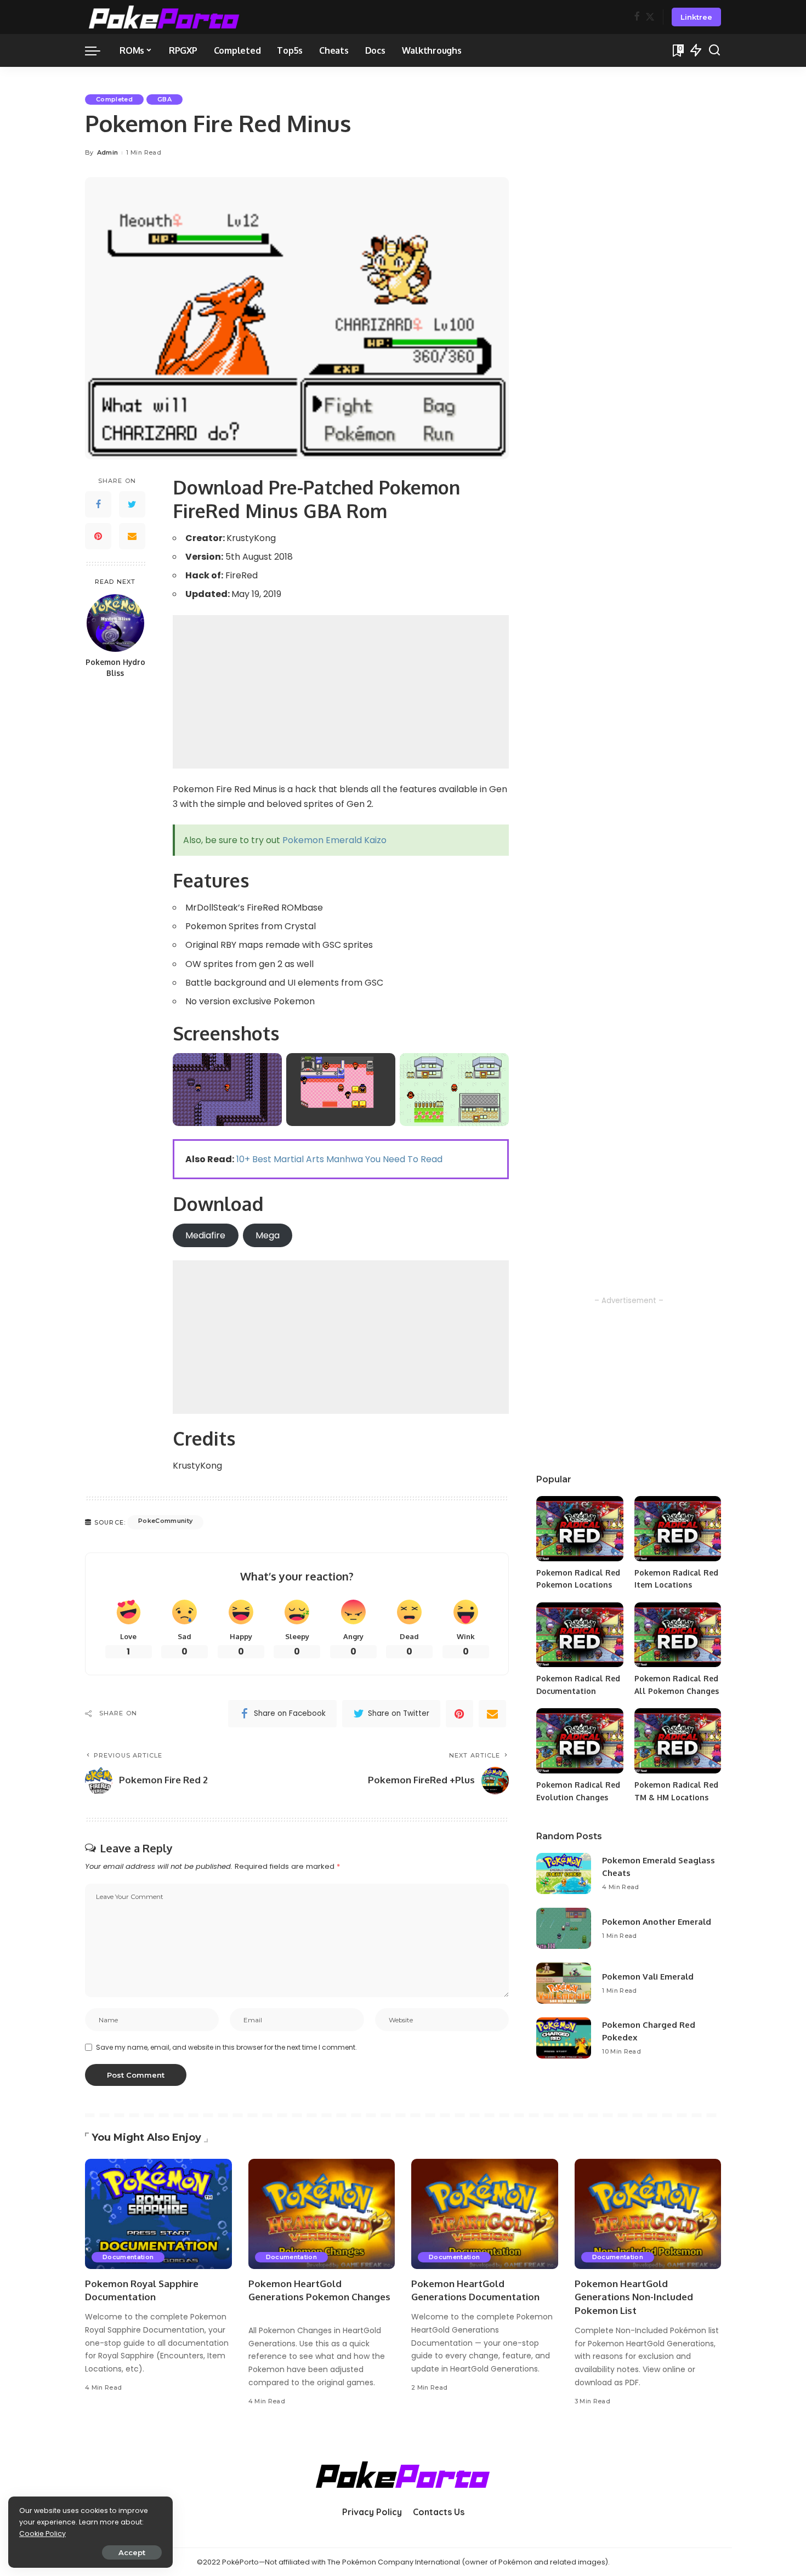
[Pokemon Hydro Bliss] (115, 623)
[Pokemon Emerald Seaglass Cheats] (564, 1873)
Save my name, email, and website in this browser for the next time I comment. (226, 2047)
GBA (164, 99)
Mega (268, 1235)
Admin (108, 152)
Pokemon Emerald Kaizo (334, 840)
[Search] (714, 50)
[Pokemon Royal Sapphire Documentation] (158, 2214)
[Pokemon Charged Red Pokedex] (564, 2038)
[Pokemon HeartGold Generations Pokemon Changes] (322, 2214)
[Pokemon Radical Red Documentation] (580, 1635)
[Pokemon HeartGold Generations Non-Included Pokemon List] (648, 2214)
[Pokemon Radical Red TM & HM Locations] (678, 1741)
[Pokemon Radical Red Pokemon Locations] (580, 1529)
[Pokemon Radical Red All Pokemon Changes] (678, 1635)
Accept (132, 2552)
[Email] (132, 537)
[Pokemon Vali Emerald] (564, 1983)
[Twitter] (650, 17)
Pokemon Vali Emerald (648, 1977)
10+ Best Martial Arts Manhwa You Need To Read (339, 1159)
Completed (114, 99)
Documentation (128, 2257)
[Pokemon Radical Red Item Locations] (678, 1529)
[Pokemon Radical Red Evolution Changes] (580, 1741)
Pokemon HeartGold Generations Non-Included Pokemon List (634, 2297)
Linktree (696, 17)
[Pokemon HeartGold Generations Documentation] (485, 2214)
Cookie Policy (42, 2534)
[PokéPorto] (164, 17)
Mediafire (205, 1235)
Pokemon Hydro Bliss (115, 668)
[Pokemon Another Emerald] (564, 1928)
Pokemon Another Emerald (657, 1922)
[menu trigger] (98, 50)
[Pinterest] (98, 537)
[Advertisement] (341, 692)
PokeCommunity (165, 1521)
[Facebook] (637, 17)
